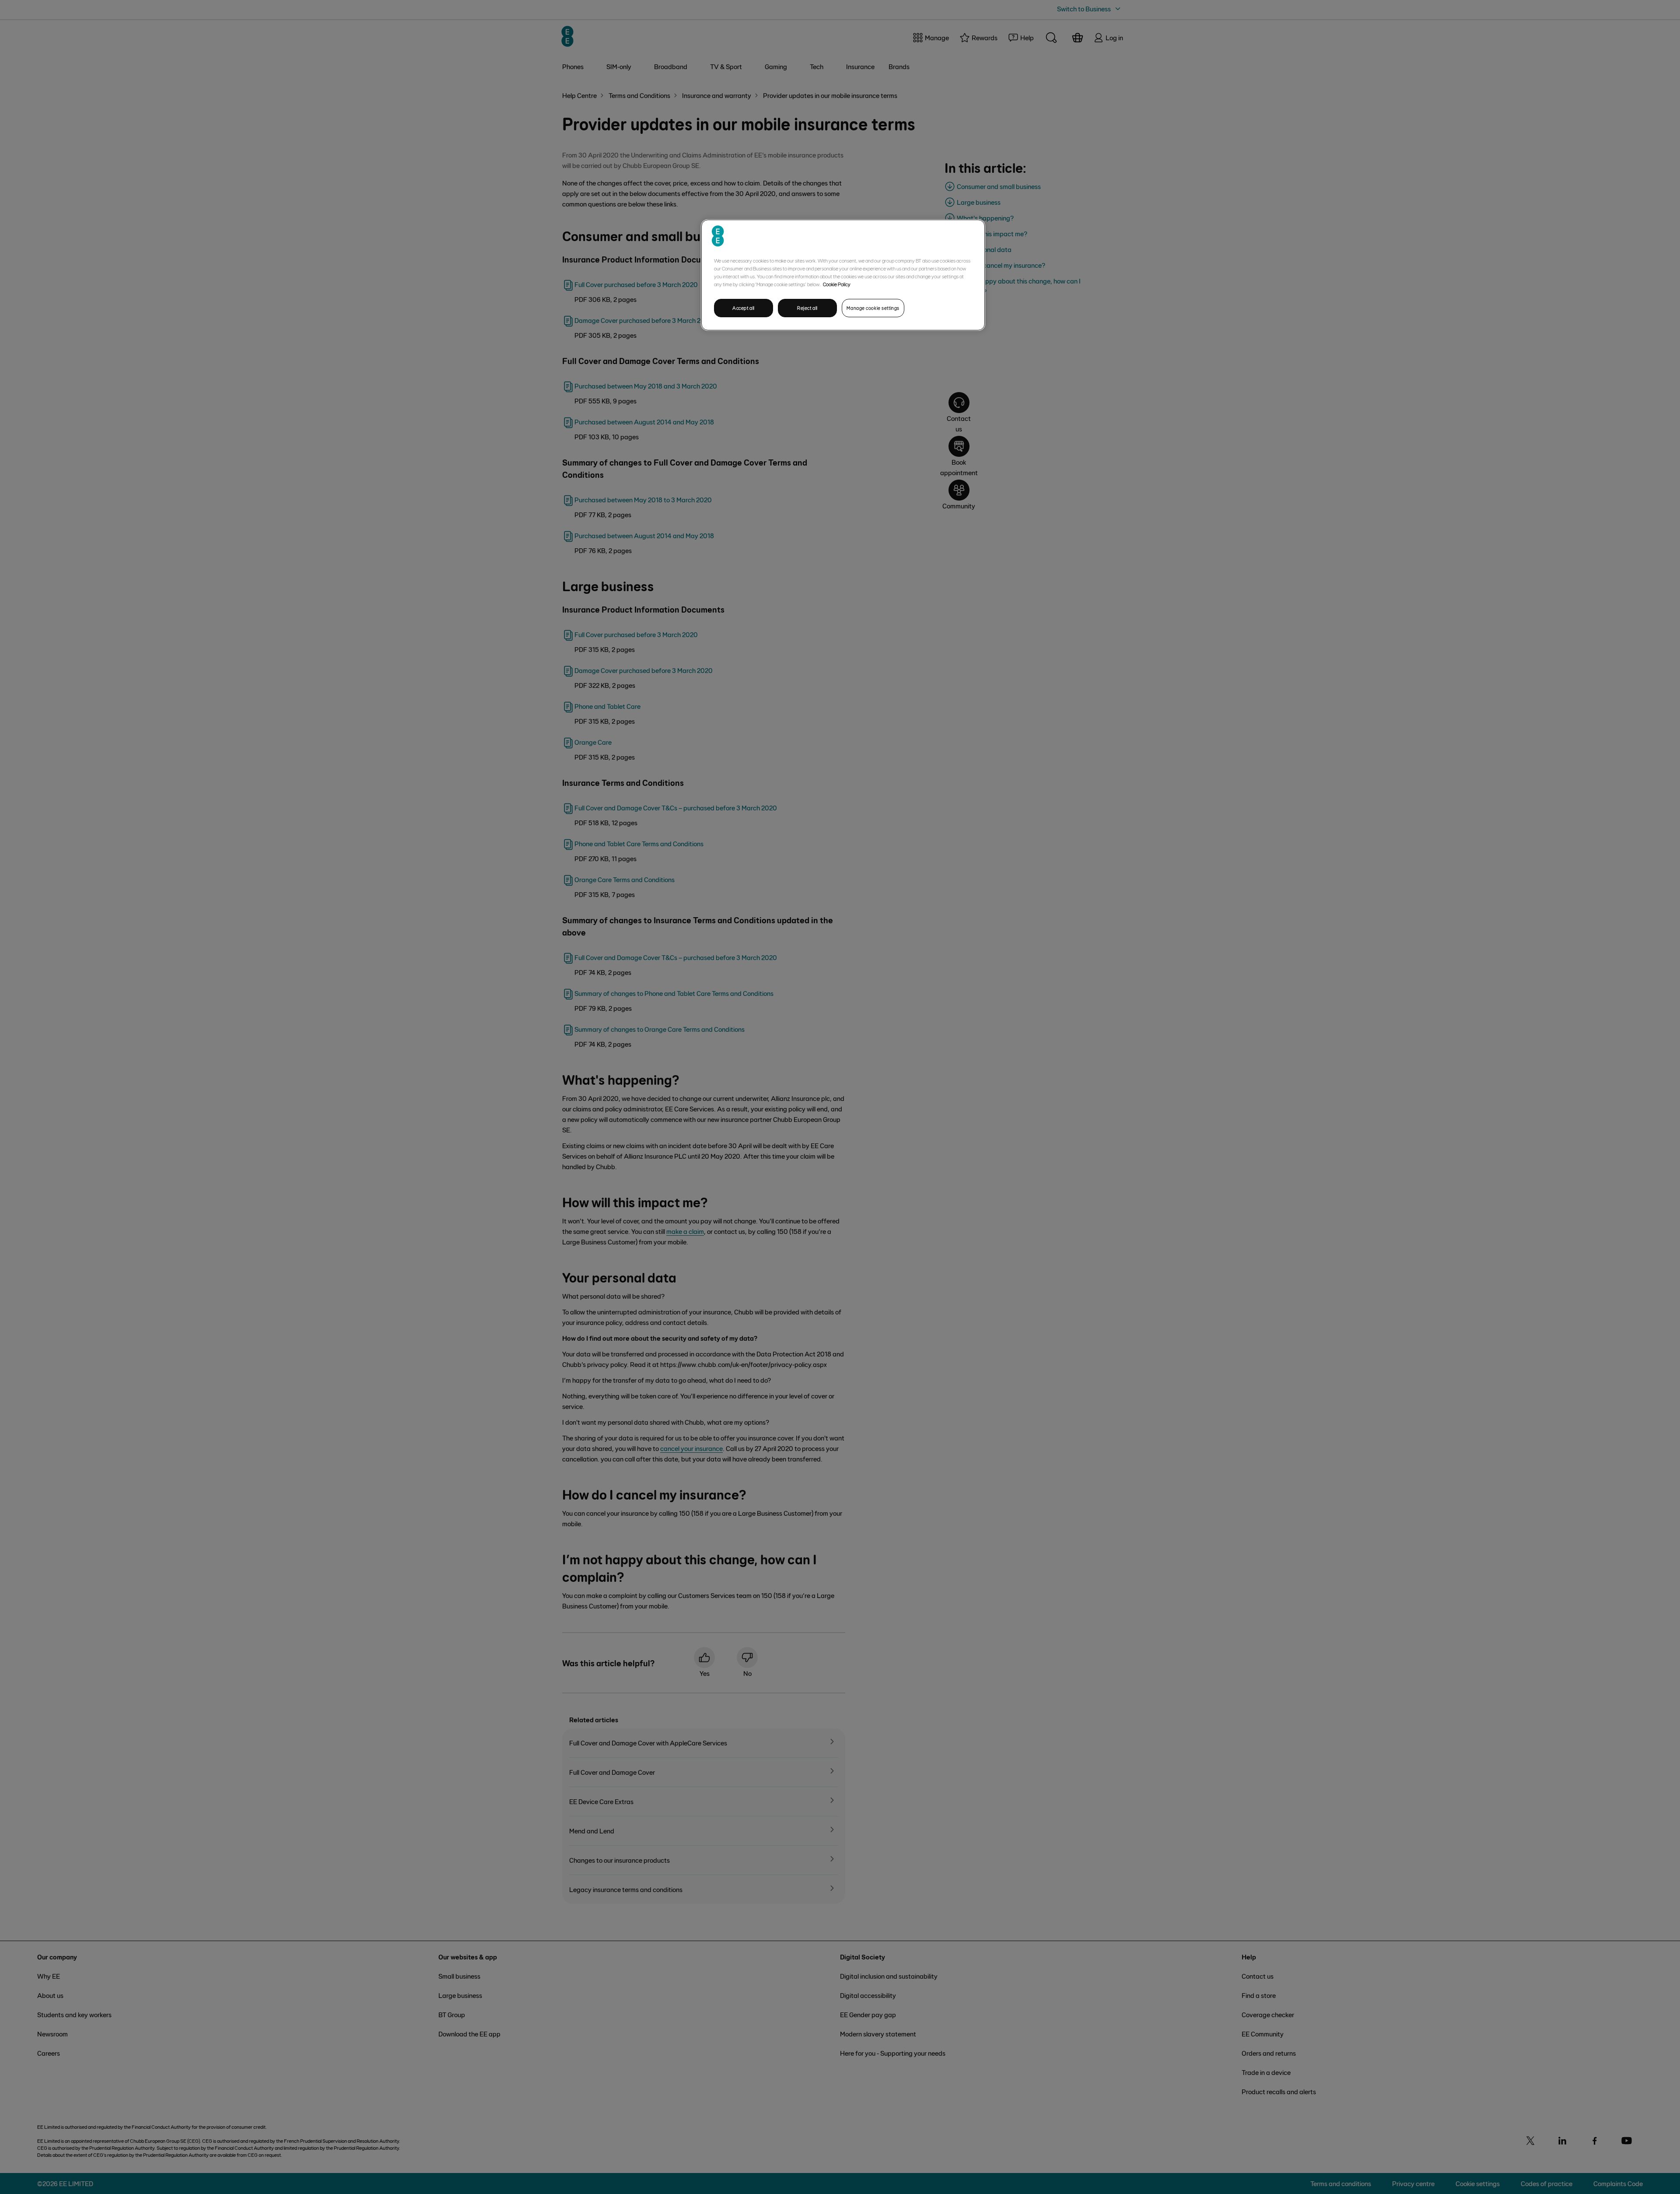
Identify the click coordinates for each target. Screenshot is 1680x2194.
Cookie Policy (837, 284)
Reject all (807, 308)
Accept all (744, 308)
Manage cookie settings (873, 308)
